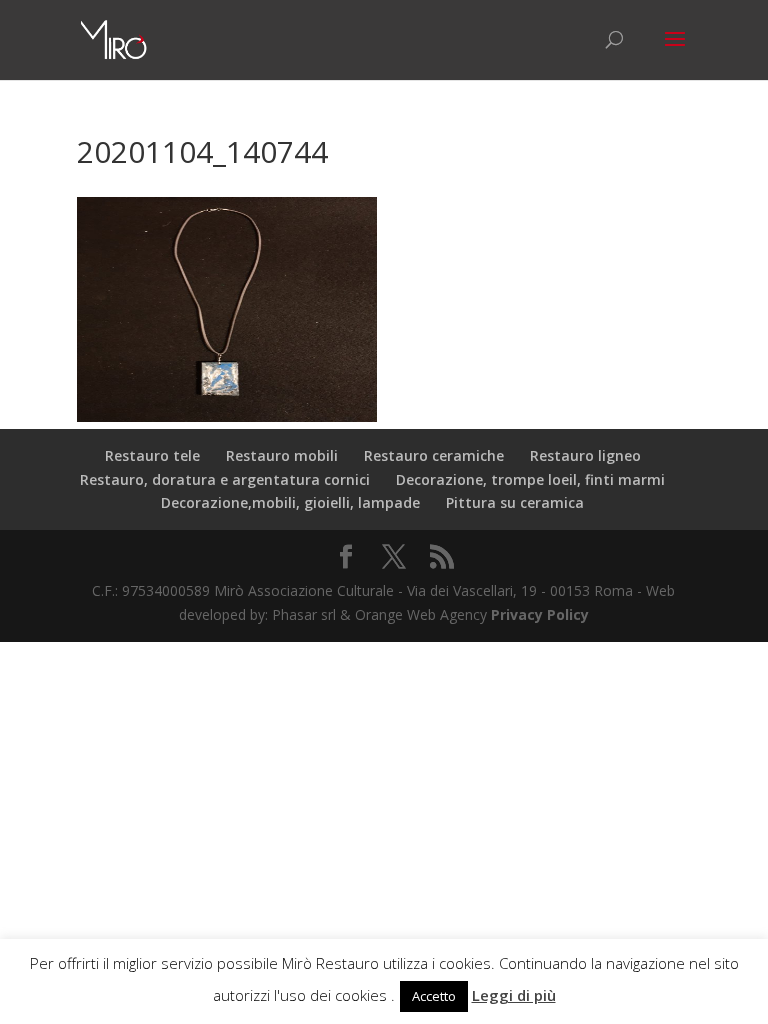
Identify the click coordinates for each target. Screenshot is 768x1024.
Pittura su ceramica (515, 502)
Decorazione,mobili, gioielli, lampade (290, 502)
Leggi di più (514, 995)
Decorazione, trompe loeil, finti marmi (530, 479)
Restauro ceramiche (434, 455)
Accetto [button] (434, 996)
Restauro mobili (282, 455)
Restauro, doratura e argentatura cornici (225, 479)
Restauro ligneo (585, 455)
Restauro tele (152, 455)
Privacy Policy (540, 614)
